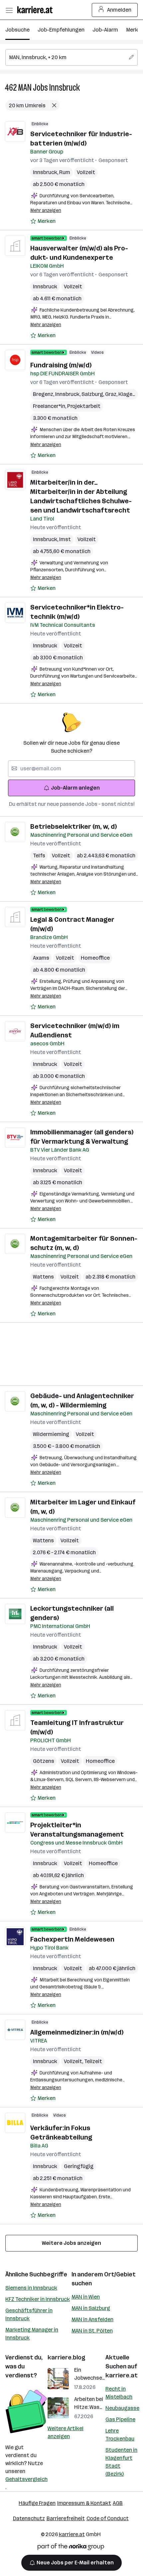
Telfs (39, 856)
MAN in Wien (86, 2297)
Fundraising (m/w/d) (61, 365)
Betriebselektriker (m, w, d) (73, 826)
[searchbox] (71, 57)
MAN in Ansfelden (92, 2319)
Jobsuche (17, 30)
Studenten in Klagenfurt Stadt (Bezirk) (121, 2462)
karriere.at (122, 2375)
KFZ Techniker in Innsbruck (38, 2299)
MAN (25, 88)
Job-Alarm (105, 30)
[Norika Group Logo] (71, 2548)
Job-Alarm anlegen (75, 788)
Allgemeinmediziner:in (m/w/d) (77, 2032)
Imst (65, 539)
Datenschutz (29, 2518)
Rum (65, 172)
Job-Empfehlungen (61, 30)
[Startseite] (37, 10)
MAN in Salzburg (91, 2308)
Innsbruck (65, 88)
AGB (118, 2503)
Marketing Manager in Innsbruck (32, 2334)
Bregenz (44, 394)
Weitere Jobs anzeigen (71, 2243)
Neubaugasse (122, 2408)
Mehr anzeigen (46, 210)
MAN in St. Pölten (92, 2331)
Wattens (43, 1277)
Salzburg (93, 394)
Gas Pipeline (120, 2419)
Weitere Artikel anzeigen (66, 2432)
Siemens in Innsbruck (31, 2288)
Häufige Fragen (37, 2503)
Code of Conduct (108, 2518)
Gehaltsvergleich (26, 2479)
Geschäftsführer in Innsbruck (29, 2314)
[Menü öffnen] (9, 10)
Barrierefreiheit (66, 2518)
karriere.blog (67, 2357)
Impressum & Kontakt (84, 2503)
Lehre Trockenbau (120, 2435)
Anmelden (119, 10)
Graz (112, 394)
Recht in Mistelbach (119, 2393)
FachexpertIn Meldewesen (72, 1939)
